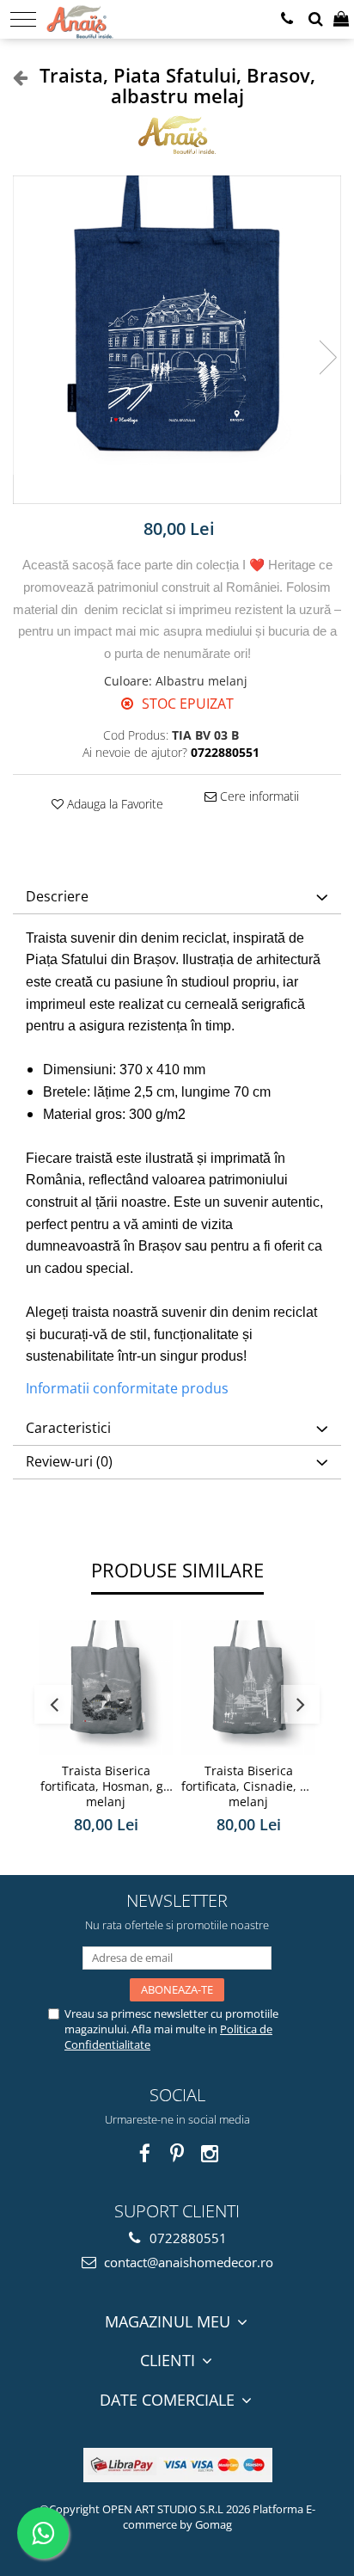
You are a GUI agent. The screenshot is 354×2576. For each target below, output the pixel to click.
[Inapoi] (13, 77)
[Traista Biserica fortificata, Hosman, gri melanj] (106, 1688)
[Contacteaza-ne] (287, 19)
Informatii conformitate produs (127, 1388)
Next (327, 357)
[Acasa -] (100, 17)
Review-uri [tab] (69, 1461)
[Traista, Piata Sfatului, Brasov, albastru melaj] (177, 340)
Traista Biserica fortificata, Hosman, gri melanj (106, 1786)
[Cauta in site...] (316, 19)
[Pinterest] (177, 2153)
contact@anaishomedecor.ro (187, 2262)
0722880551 (186, 2238)
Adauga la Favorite (113, 804)
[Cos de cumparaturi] (341, 19)
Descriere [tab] (57, 896)
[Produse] (23, 19)
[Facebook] (145, 2153)
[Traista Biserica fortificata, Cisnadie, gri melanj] (248, 1688)
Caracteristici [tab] (68, 1428)
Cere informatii (258, 796)
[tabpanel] (177, 340)
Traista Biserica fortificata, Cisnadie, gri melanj (248, 1786)
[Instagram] (210, 2153)
